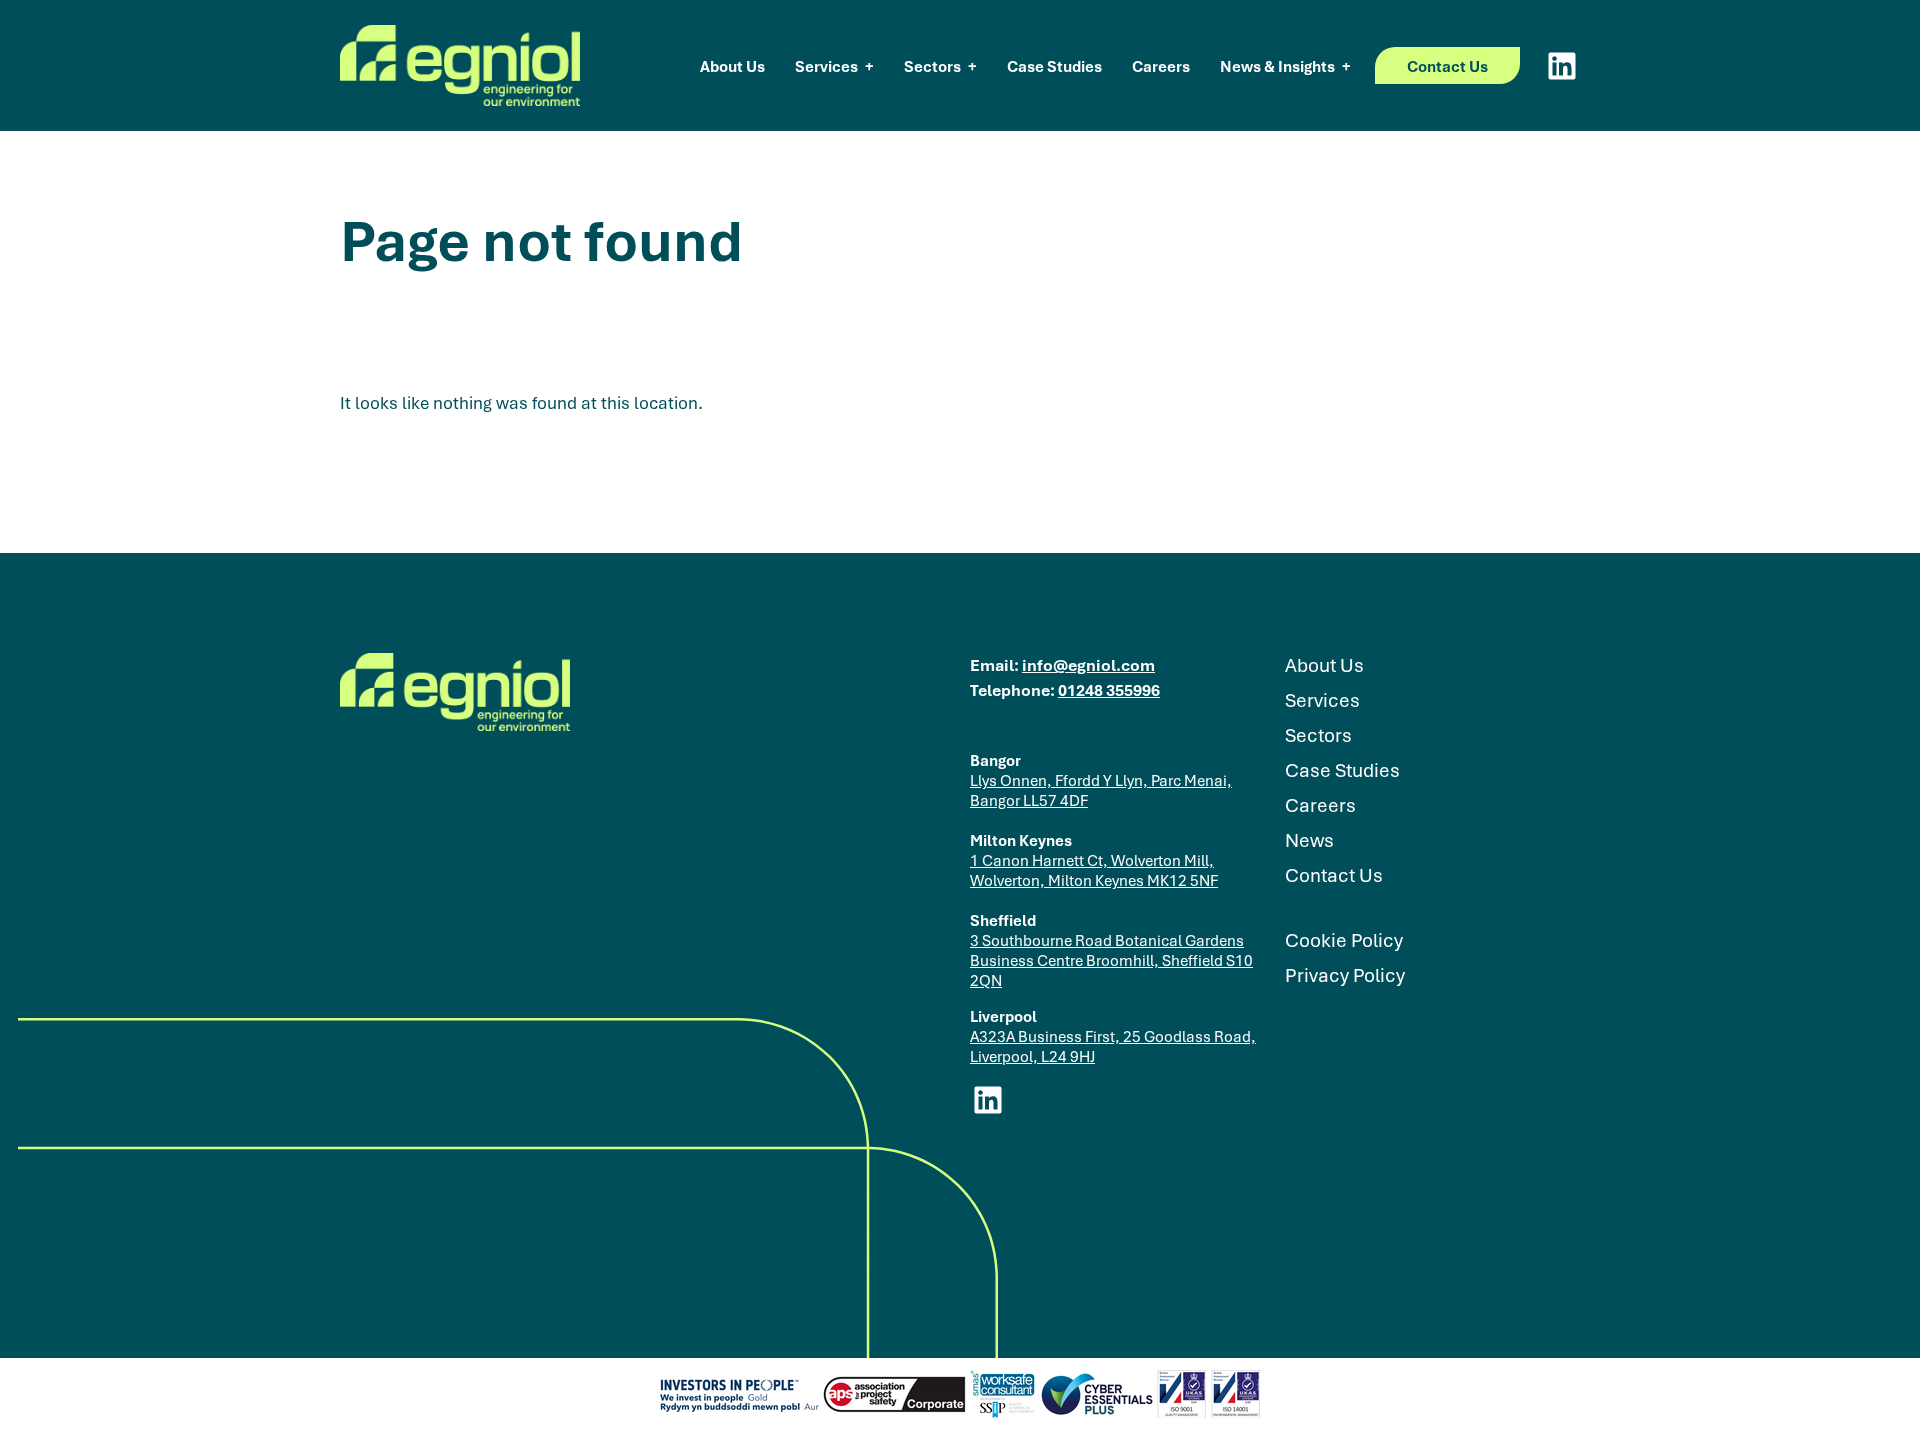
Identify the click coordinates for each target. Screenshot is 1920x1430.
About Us (732, 66)
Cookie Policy (1344, 940)
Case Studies (1054, 66)
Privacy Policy (1345, 975)
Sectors (932, 66)
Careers (1161, 66)
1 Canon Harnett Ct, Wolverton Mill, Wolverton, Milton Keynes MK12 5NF (1094, 870)
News (1309, 840)
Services (826, 66)
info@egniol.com (1088, 665)
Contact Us (1447, 66)
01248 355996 (1109, 690)
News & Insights (1277, 66)
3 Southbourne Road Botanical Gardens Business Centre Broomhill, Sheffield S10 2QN (1111, 960)
